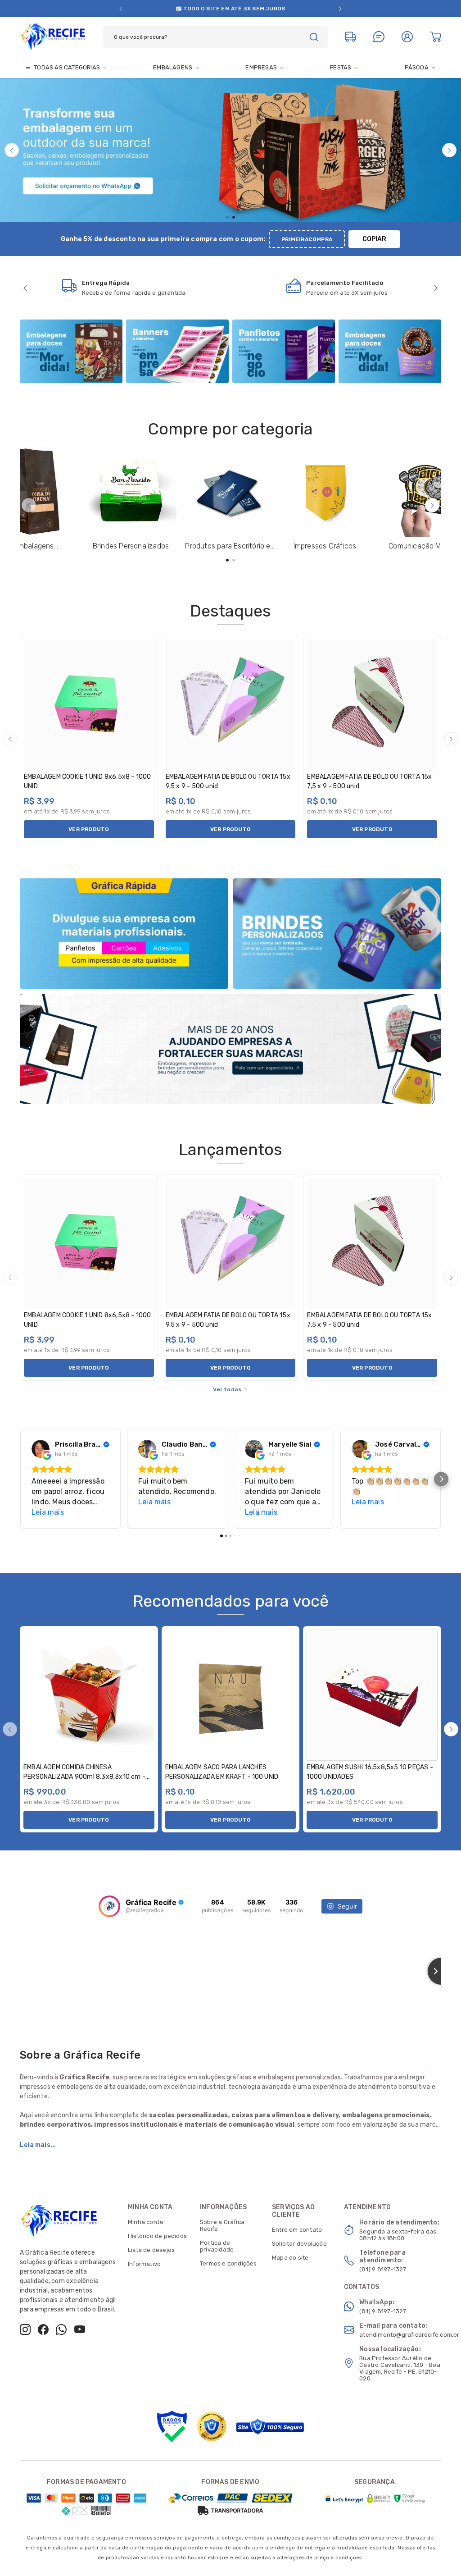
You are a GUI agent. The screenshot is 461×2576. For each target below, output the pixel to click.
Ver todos (227, 1389)
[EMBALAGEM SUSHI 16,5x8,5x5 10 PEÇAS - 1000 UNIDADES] (372, 1695)
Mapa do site (290, 2258)
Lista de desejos (151, 2250)
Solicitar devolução (299, 2244)
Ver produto (89, 829)
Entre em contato (297, 2230)
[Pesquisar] (314, 37)
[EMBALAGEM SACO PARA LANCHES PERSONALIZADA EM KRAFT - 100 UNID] (231, 1695)
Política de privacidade (217, 2246)
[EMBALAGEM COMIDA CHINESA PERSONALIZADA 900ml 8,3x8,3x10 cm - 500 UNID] (89, 1695)
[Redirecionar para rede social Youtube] (80, 2329)
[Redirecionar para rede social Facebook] (43, 2329)
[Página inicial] (53, 36)
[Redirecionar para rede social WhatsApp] (61, 2329)
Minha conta (145, 2222)
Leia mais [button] (48, 1512)
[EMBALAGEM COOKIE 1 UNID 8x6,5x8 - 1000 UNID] (89, 705)
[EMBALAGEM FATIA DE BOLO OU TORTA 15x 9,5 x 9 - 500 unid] (231, 705)
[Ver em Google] (41, 1449)
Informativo (144, 2264)
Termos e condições (228, 2263)
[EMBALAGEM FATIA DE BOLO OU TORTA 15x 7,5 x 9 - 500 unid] (372, 705)
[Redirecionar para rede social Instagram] (25, 2329)
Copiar (374, 239)
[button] (121, 9)
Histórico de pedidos (157, 2236)
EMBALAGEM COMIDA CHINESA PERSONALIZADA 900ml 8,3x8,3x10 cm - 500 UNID (84, 1777)
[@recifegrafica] (109, 1906)
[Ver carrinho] (436, 37)
